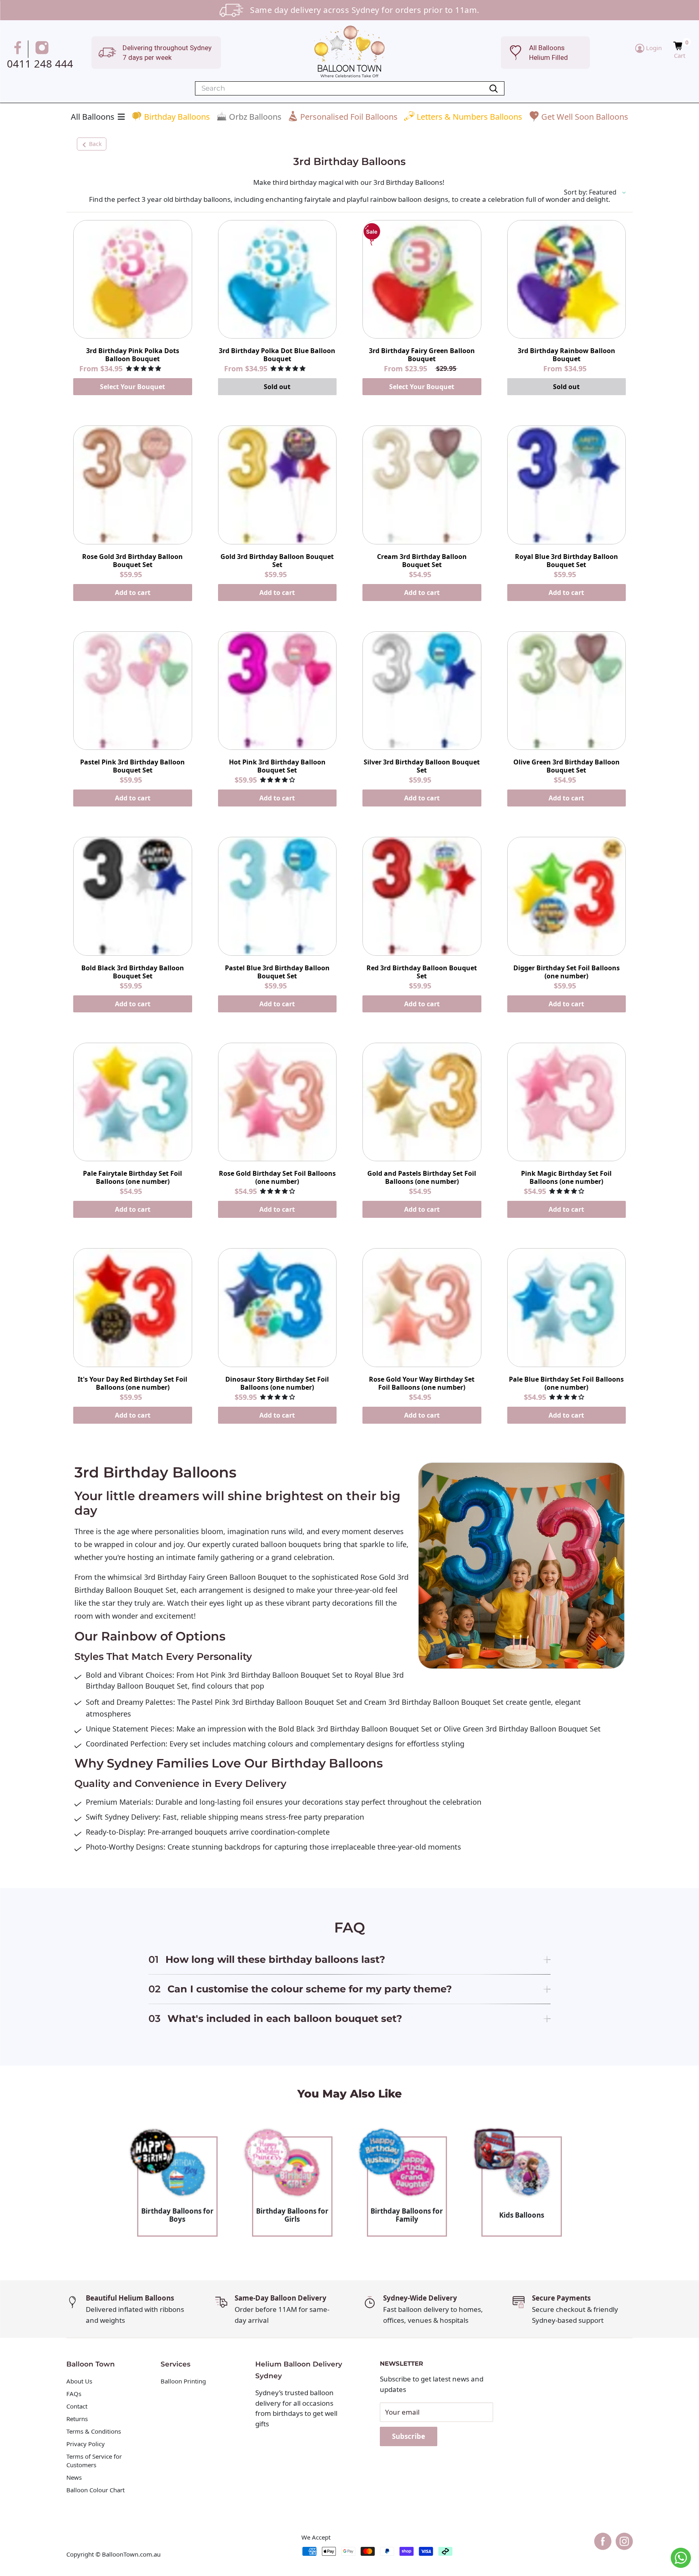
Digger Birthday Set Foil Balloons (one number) (567, 972)
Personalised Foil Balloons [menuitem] (349, 117)
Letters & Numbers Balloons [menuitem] (469, 117)
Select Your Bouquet (132, 387)
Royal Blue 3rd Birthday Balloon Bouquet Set (567, 561)
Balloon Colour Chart (95, 2490)
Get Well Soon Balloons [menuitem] (585, 117)
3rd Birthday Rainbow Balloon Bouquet (567, 355)
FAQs (74, 2394)
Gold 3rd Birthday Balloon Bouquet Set (277, 561)
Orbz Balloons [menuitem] (255, 117)
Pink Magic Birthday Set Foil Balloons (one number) (566, 1177)
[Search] (494, 88)
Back (95, 144)
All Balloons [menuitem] (93, 117)
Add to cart (133, 593)
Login (653, 48)
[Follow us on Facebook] (19, 49)
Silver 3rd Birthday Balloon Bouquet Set (422, 766)
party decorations (342, 1603)
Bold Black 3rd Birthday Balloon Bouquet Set (133, 972)
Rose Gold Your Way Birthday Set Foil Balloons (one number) (422, 1383)
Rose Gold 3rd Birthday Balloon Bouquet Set (132, 561)
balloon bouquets (290, 1544)
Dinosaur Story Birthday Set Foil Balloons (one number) (277, 1383)
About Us (79, 2381)
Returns (77, 2419)
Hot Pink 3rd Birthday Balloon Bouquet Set (277, 766)
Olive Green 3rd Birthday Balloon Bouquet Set (567, 766)
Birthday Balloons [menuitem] (177, 117)
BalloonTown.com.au (131, 2554)
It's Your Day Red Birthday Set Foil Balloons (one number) (132, 1383)
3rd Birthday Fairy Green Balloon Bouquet (422, 355)
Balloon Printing (183, 2381)
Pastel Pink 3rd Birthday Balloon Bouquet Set (132, 766)
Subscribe (409, 2436)
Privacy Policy (86, 2444)
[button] (679, 46)
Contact (77, 2406)
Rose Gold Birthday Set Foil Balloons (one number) (277, 1177)
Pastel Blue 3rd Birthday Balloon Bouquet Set (277, 972)
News (74, 2477)
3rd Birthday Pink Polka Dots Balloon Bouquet (133, 355)
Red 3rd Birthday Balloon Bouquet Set (422, 972)
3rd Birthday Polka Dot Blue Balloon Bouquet (277, 355)
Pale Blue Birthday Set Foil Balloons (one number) (566, 1383)
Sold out (277, 387)
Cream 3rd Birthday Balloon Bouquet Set (422, 561)
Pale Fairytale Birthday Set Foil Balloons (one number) (132, 1177)
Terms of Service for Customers (94, 2461)
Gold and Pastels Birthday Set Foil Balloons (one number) (422, 1177)
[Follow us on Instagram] (43, 49)
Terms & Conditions (94, 2431)
